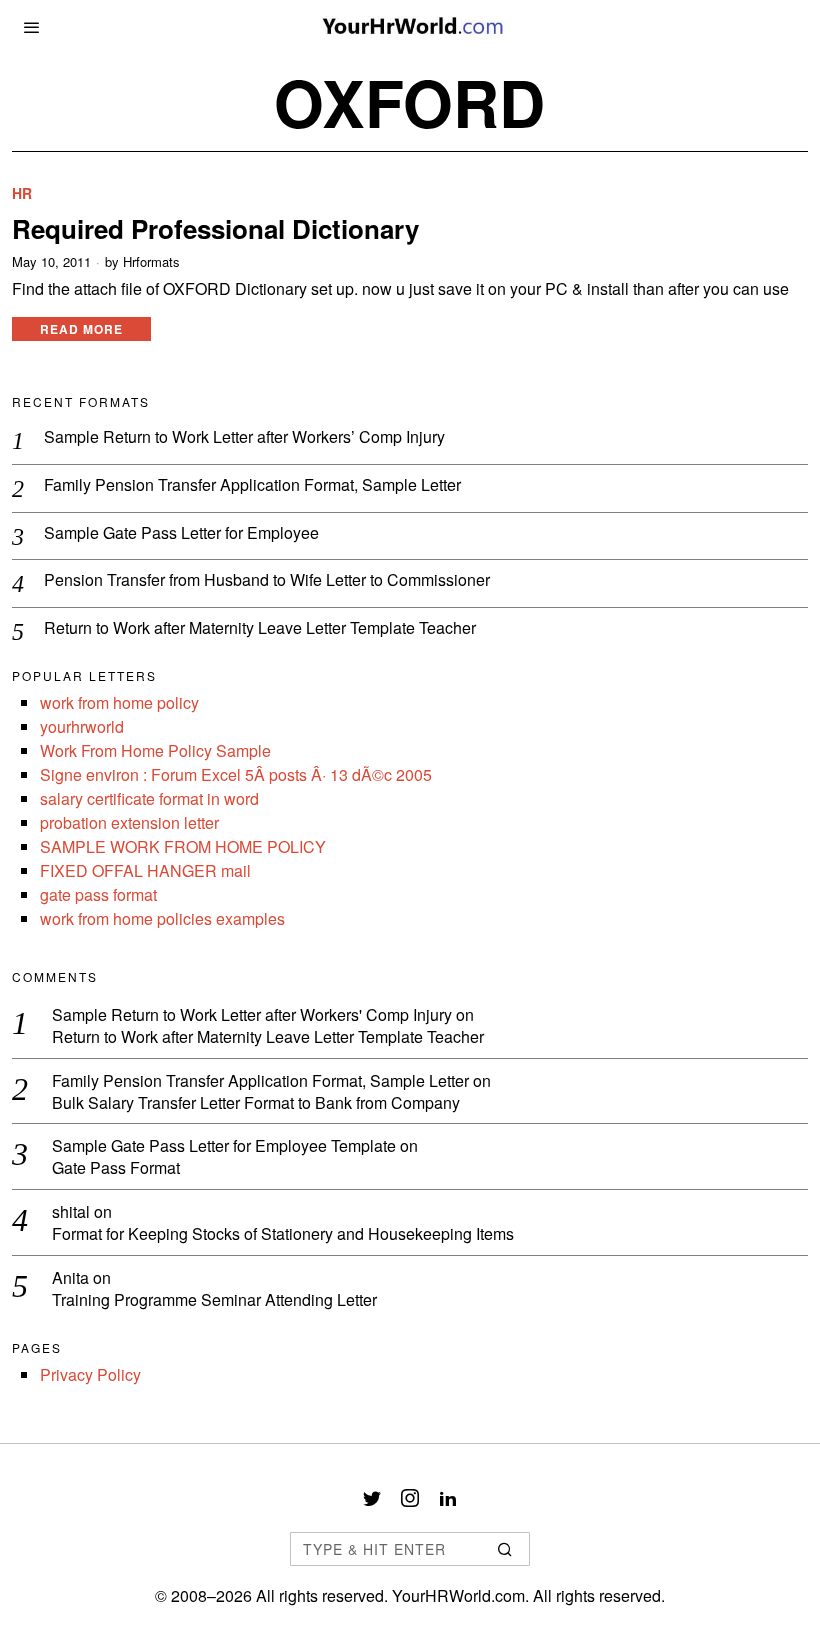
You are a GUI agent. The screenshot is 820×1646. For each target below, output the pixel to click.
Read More (81, 329)
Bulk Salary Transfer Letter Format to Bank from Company (256, 1103)
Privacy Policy (90, 1374)
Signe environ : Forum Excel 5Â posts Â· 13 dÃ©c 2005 (236, 774)
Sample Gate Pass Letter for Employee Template (224, 1145)
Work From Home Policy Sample (155, 750)
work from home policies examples (162, 918)
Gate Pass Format (116, 1168)
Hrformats (151, 262)
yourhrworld (82, 726)
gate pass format (98, 894)
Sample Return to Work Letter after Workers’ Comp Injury (244, 437)
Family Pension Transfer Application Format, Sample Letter (252, 485)
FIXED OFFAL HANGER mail (145, 870)
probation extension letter (129, 822)
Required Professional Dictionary (215, 228)
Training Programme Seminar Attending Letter (214, 1300)
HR (22, 193)
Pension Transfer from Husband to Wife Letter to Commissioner (267, 580)
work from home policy (119, 702)
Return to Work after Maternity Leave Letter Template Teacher (260, 628)
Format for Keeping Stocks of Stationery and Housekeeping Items (283, 1234)
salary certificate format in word (149, 798)
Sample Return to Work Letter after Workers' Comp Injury (252, 1014)
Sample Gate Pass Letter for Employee (181, 533)
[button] (506, 1549)
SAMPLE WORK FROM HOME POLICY (183, 846)
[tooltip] (372, 1498)
